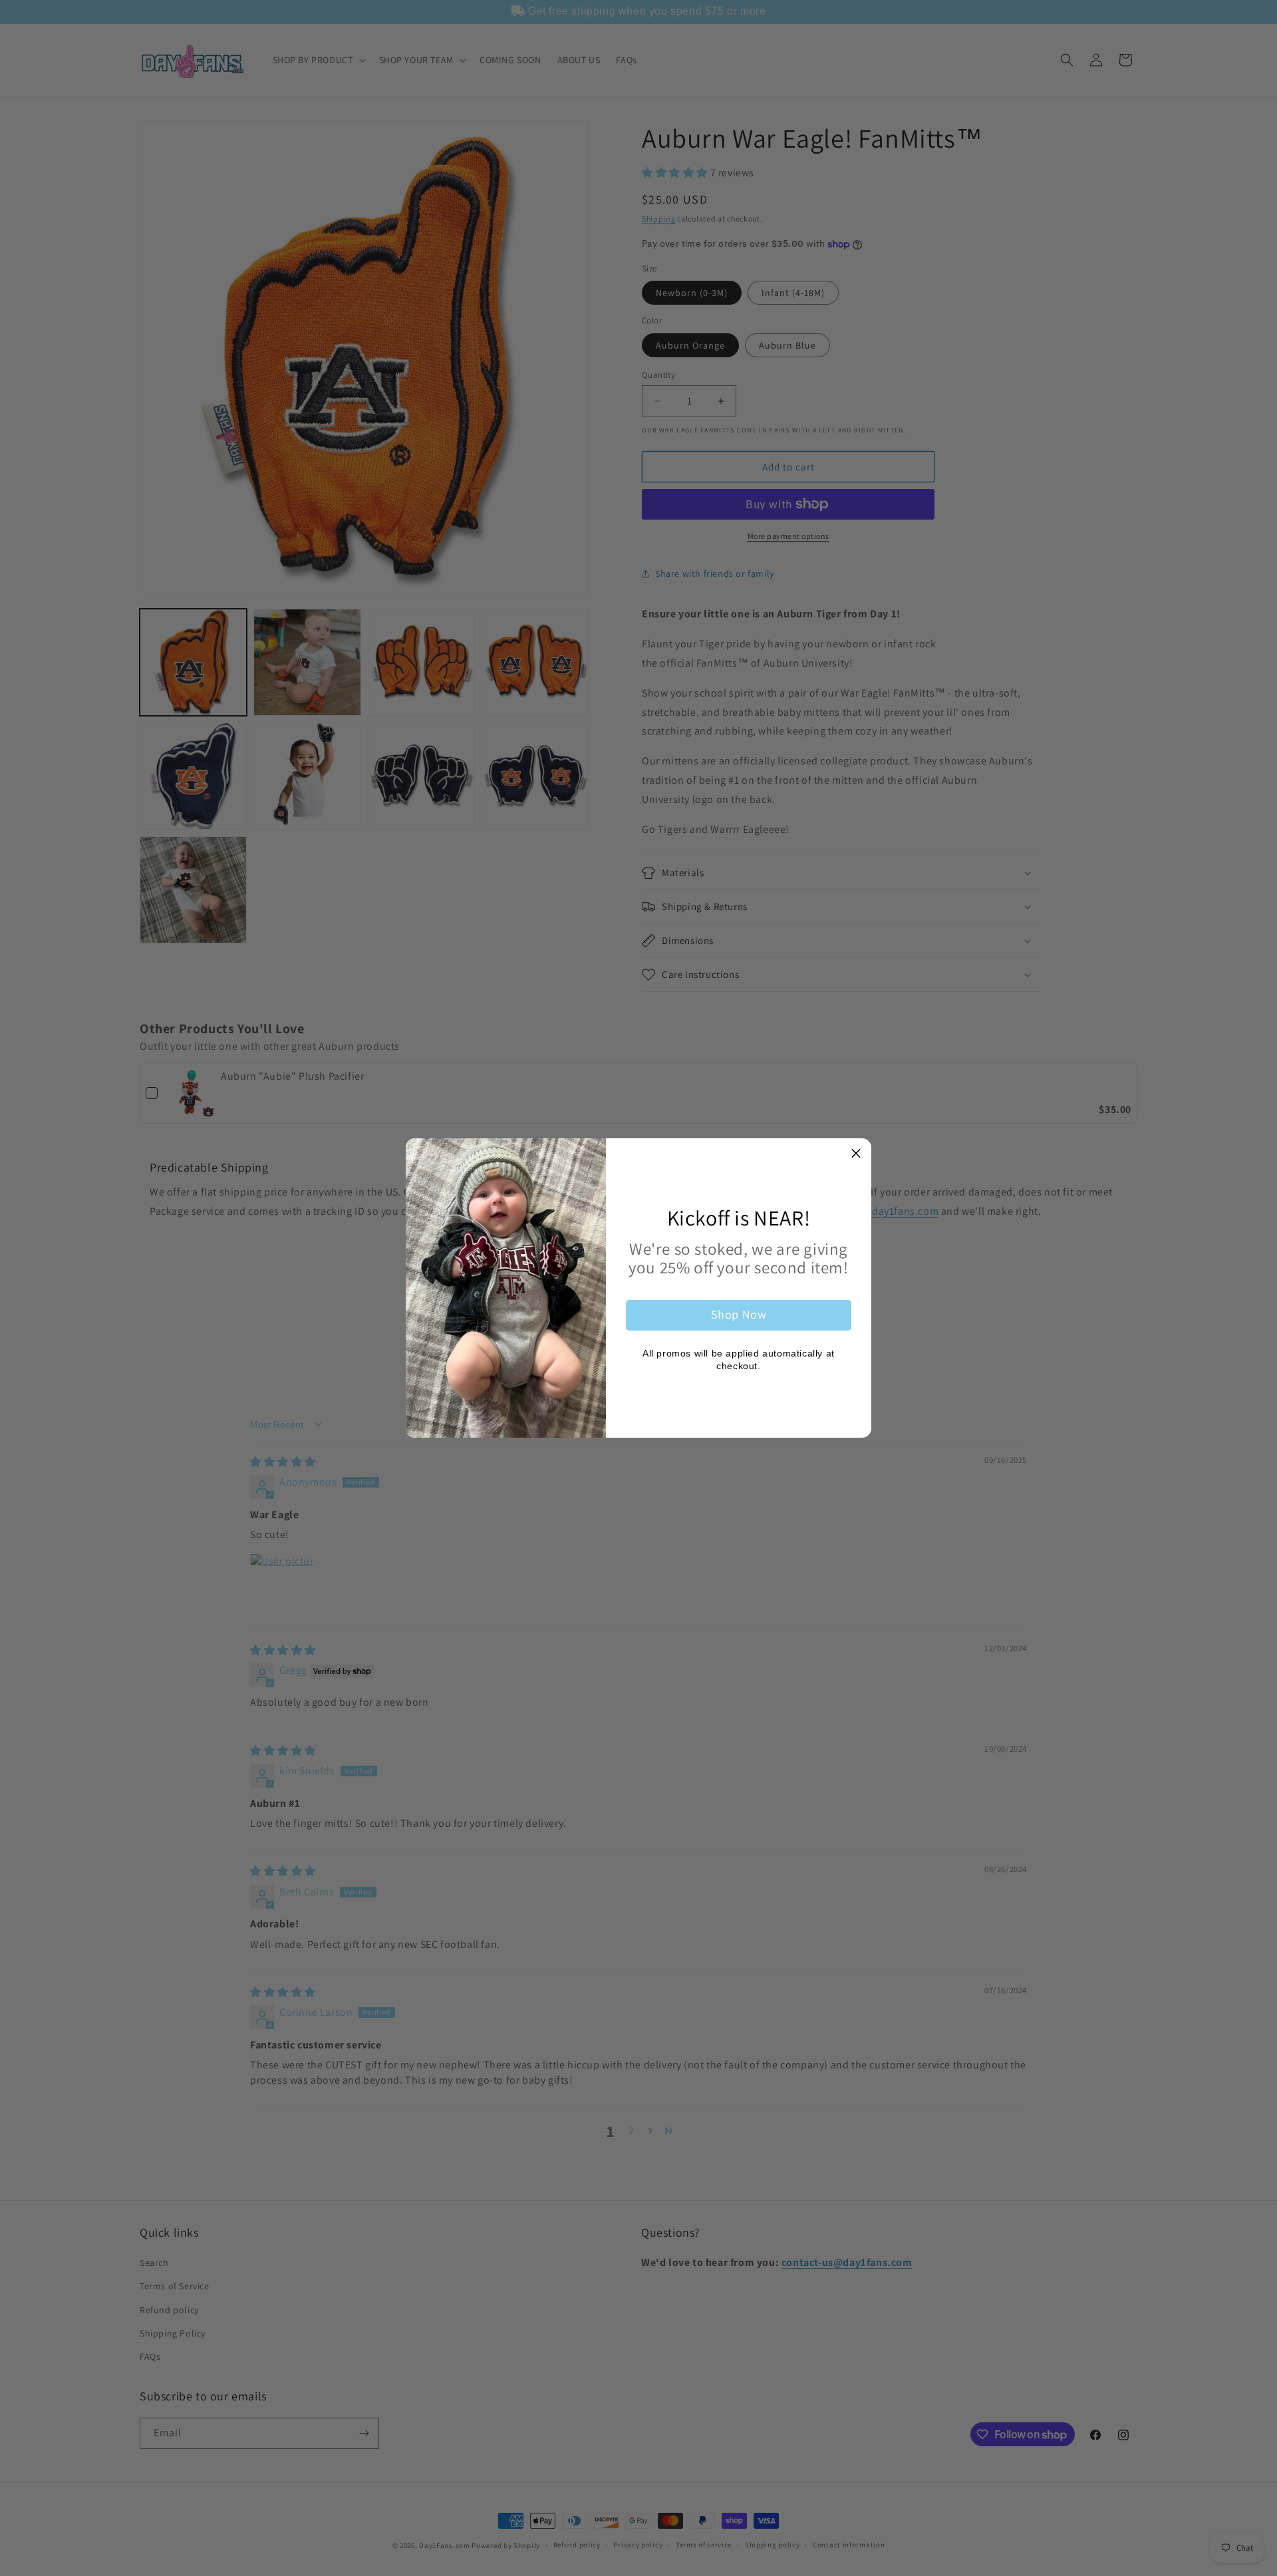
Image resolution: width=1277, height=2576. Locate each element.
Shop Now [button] (739, 1314)
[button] (856, 1154)
